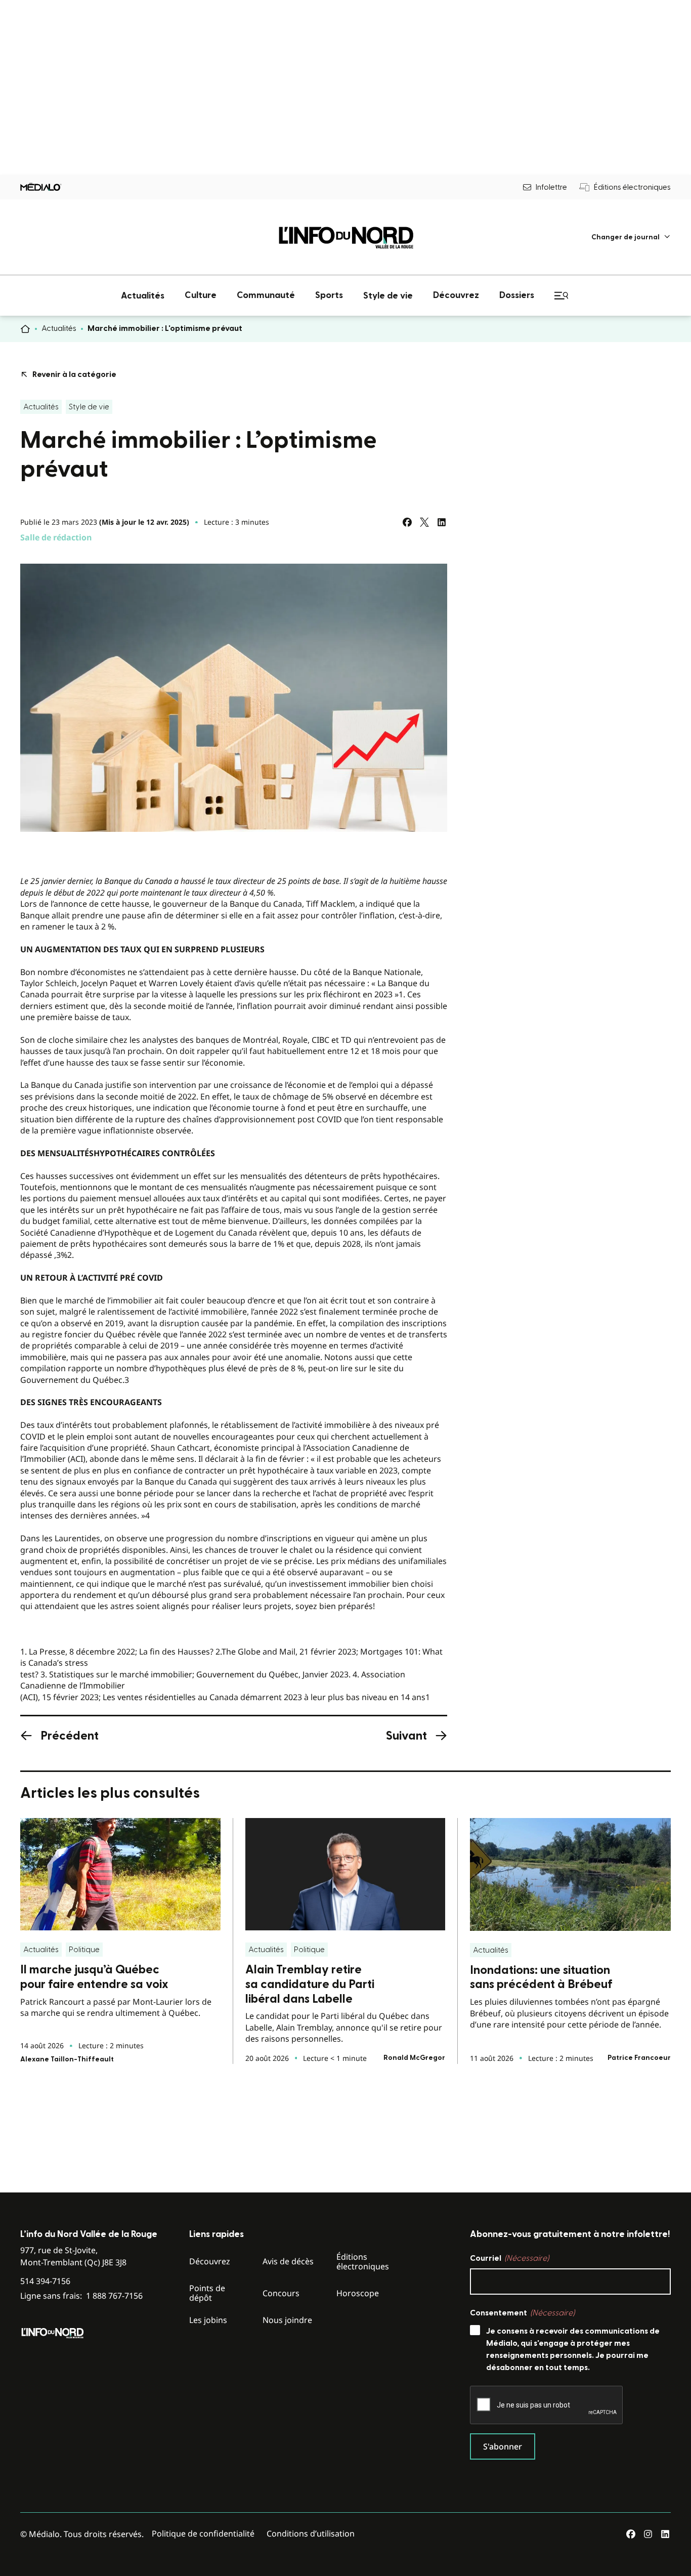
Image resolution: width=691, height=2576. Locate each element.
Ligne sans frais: (81, 2296)
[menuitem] (631, 237)
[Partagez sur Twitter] (424, 522)
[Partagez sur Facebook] (407, 522)
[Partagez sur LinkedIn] (442, 522)
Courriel (509, 2258)
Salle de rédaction (56, 537)
